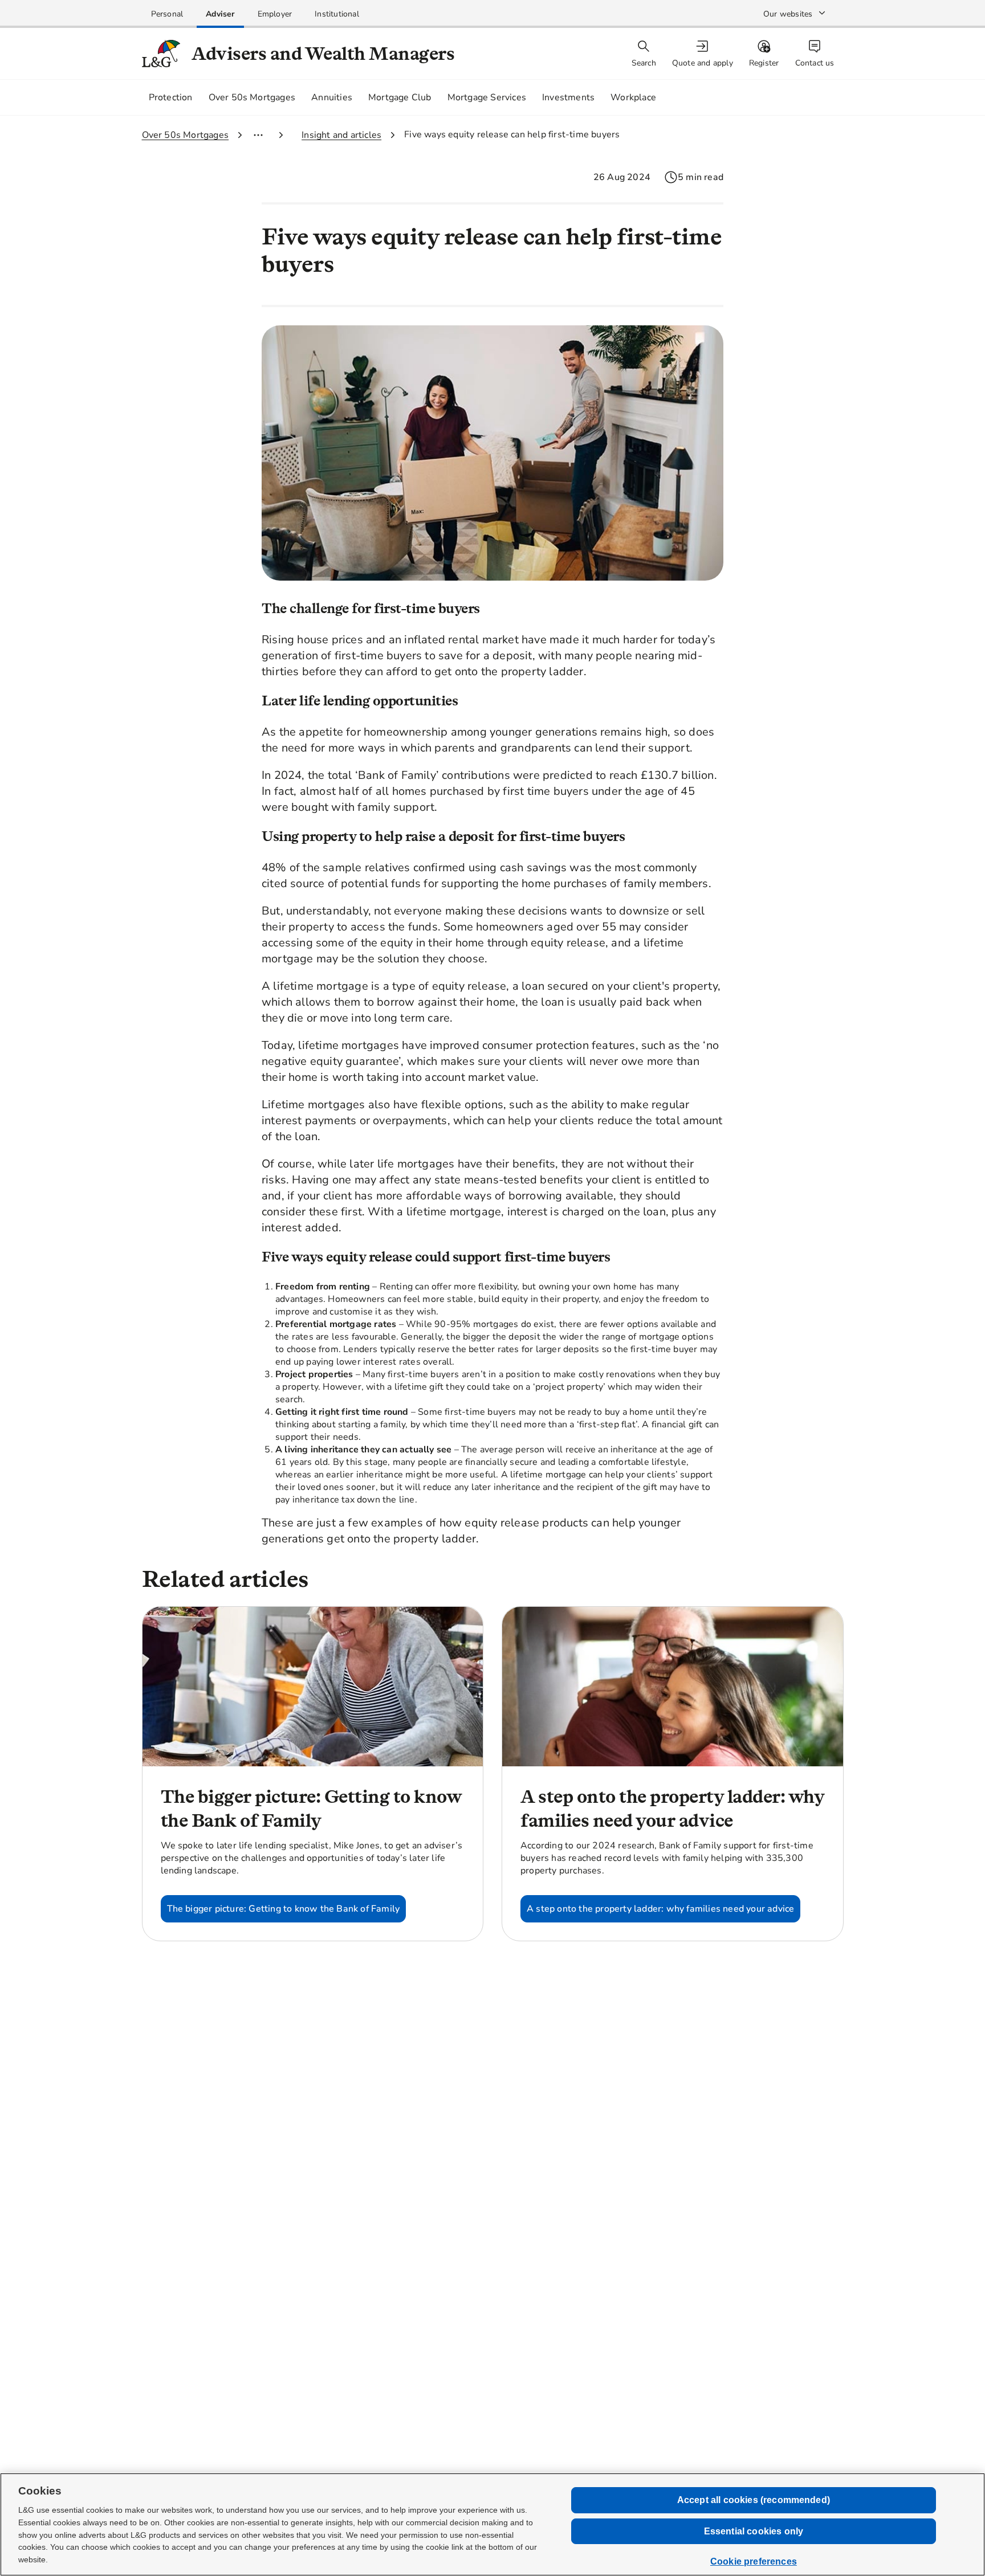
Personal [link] (167, 14)
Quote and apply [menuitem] (703, 63)
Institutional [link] (337, 14)
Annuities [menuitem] (332, 97)
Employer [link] (275, 14)
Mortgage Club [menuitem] (400, 97)
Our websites (788, 14)
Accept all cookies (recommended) (754, 2500)
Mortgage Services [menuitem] (487, 97)
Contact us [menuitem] (815, 63)
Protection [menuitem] (171, 97)
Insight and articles (341, 135)
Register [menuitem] (764, 63)
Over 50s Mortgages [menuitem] (252, 97)
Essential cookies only (754, 2531)
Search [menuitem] (644, 63)
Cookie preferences (754, 2561)
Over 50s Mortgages (186, 135)
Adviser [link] (220, 14)
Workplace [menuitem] (633, 97)
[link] (167, 14)
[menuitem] (704, 54)
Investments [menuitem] (568, 97)
